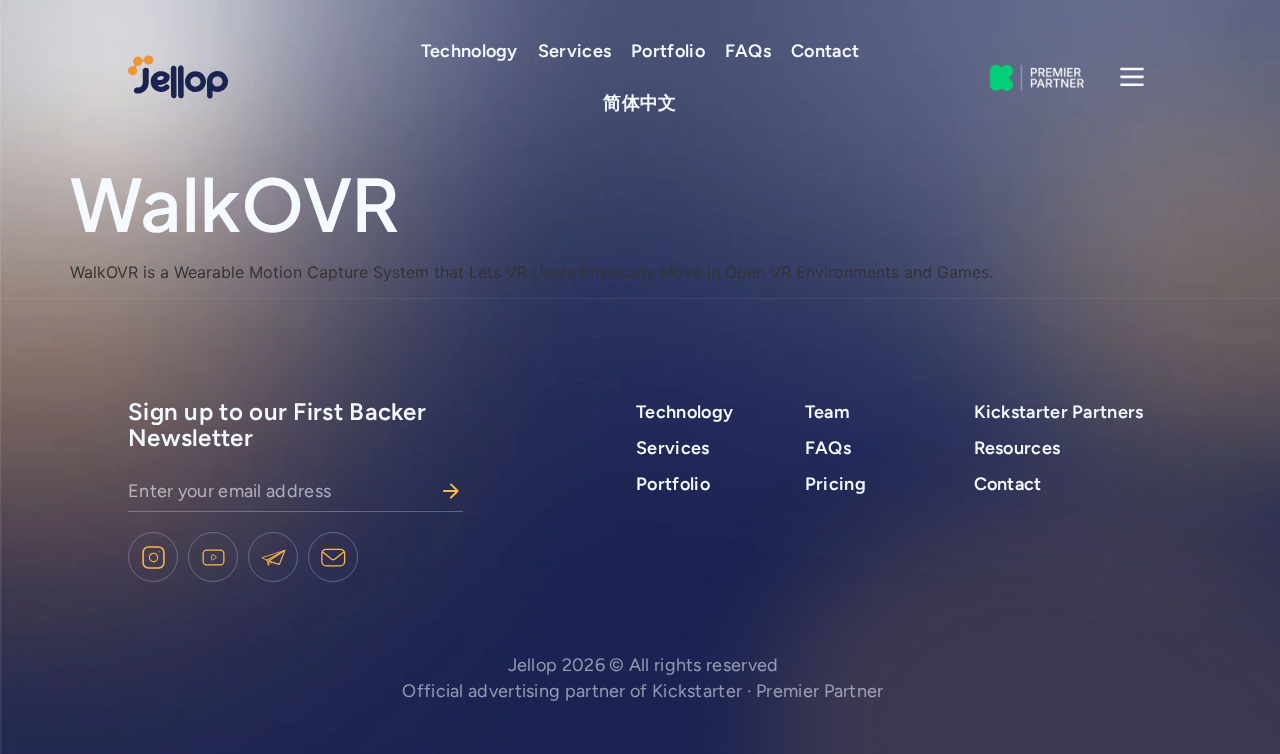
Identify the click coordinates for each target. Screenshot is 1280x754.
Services (574, 51)
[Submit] (451, 491)
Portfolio (668, 51)
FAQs (748, 51)
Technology (469, 51)
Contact (825, 51)
